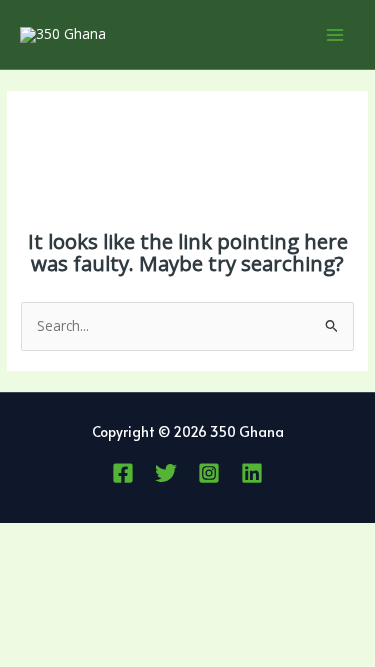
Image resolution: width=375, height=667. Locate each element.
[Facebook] (123, 473)
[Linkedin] (252, 473)
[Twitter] (166, 473)
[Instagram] (209, 473)
